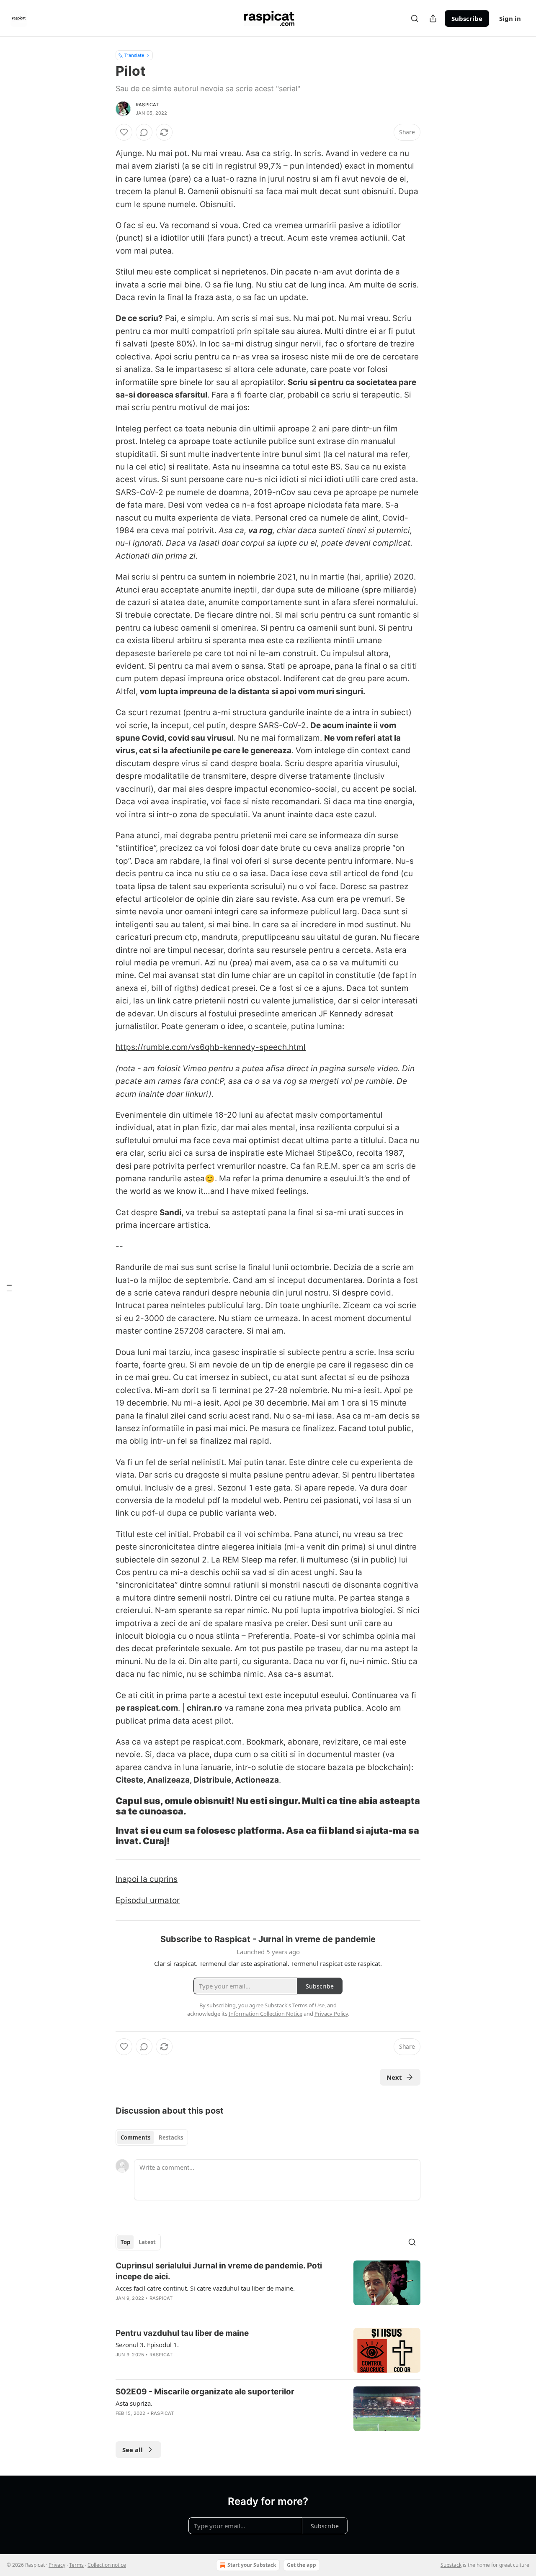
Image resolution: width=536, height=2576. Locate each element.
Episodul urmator (148, 1900)
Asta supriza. (134, 2403)
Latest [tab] (147, 2242)
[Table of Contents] (9, 1288)
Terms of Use (308, 2005)
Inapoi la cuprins (147, 1879)
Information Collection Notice (265, 2014)
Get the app (301, 2565)
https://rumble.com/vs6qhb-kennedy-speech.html (211, 1047)
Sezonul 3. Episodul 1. (147, 2345)
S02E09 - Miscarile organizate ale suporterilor (205, 2392)
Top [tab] (125, 2242)
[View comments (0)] (144, 132)
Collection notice (107, 2565)
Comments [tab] (135, 2137)
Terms (76, 2565)
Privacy (57, 2565)
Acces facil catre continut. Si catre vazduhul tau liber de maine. (205, 2288)
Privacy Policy (331, 2014)
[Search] (415, 18)
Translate (134, 55)
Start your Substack (252, 2565)
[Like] (124, 132)
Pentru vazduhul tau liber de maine (182, 2333)
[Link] (104, 1806)
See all (133, 2450)
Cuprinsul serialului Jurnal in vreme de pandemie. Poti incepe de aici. (219, 2271)
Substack (451, 2565)
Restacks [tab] (171, 2137)
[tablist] (152, 2137)
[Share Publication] (433, 18)
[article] (268, 2287)
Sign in (510, 18)
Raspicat (147, 105)
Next (394, 2077)
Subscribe (467, 18)
